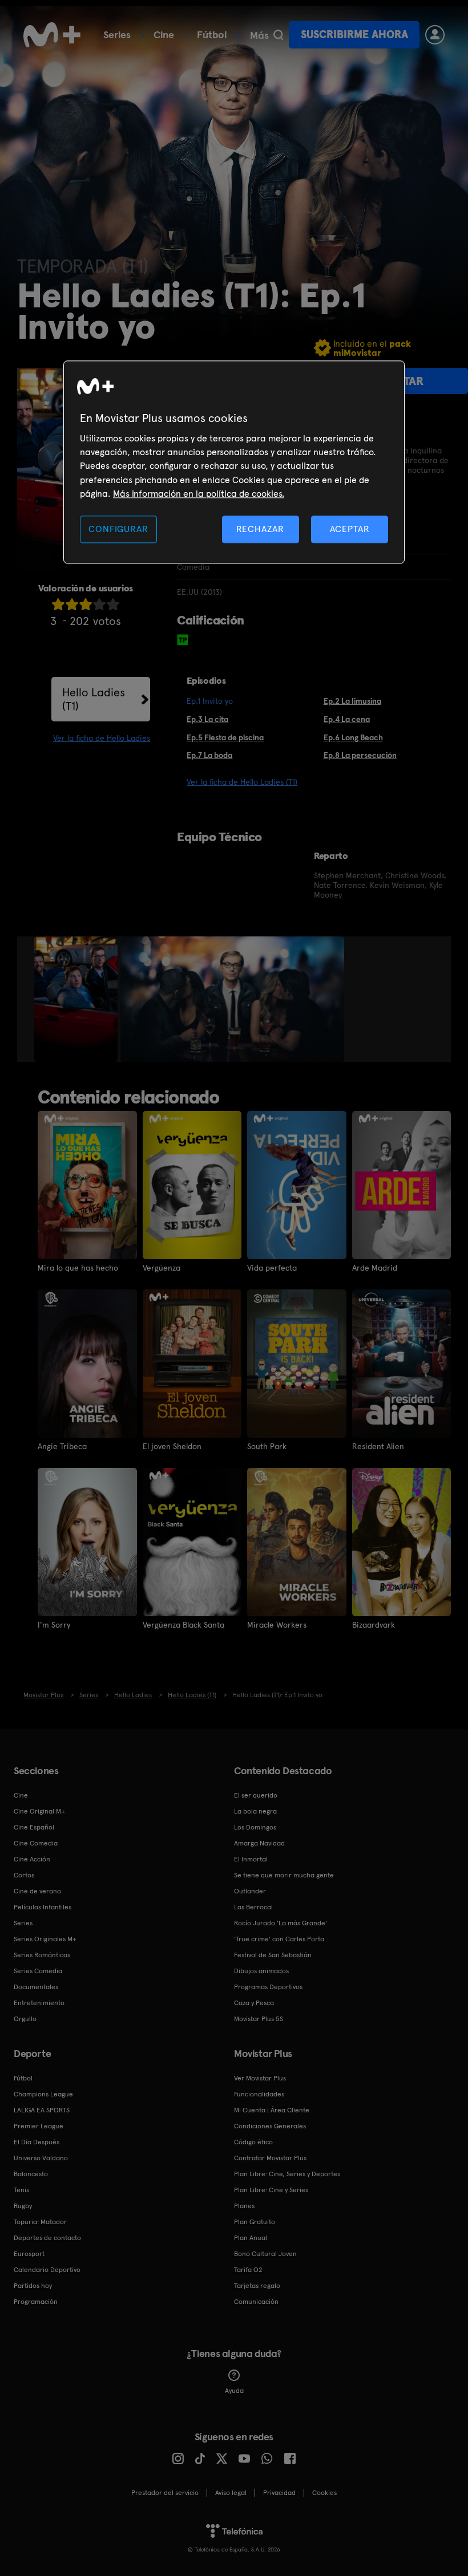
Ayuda (234, 2391)
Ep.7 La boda (209, 755)
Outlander (250, 1891)
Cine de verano (37, 1891)
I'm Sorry (54, 1625)
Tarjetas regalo (257, 2286)
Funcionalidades (259, 2094)
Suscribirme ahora (354, 35)
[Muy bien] (113, 604)
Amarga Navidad (259, 1843)
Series (117, 35)
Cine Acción (32, 1859)
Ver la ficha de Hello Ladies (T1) (242, 782)
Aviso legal (231, 2493)
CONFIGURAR (118, 529)
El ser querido (256, 1795)
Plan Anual (251, 2238)
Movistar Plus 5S (259, 2019)
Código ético (253, 2142)
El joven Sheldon (172, 1446)
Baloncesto (31, 2174)
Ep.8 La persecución (360, 755)
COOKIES (324, 2493)
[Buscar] (278, 35)
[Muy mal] (58, 604)
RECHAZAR (260, 529)
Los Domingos (255, 1827)
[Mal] (72, 604)
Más (259, 35)
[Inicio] (52, 35)
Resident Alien (378, 1446)
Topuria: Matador (40, 2222)
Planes (244, 2206)
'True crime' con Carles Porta (279, 1939)
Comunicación (256, 2302)
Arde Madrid (375, 1268)
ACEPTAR (350, 529)
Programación (36, 2302)
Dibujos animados (261, 1971)
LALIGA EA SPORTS (42, 2110)
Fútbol (212, 35)
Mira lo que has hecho (78, 1268)
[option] (77, 999)
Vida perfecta (272, 1268)
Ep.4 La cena (347, 719)
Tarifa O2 (248, 2270)
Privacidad (279, 2493)
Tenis (21, 2190)
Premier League (39, 2126)
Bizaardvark (374, 1625)
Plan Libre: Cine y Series (271, 2190)
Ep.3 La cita (207, 719)
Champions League (43, 2094)
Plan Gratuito (255, 2222)
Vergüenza (162, 1268)
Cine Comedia (36, 1843)
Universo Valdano (41, 2158)
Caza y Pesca (254, 2003)
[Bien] (99, 604)
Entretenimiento (39, 2003)
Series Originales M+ (45, 1939)
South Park (267, 1446)
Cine (164, 35)
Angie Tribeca (62, 1446)
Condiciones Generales (270, 2126)
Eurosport (29, 2254)
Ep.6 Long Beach (353, 737)
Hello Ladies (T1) (94, 699)
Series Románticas (42, 1955)
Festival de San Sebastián (273, 1955)
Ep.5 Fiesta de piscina (225, 737)
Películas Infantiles (43, 1907)
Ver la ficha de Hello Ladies (102, 738)
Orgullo (25, 2019)
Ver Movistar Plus (260, 2078)
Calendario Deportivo (47, 2270)
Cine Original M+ (39, 1811)
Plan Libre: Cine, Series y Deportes (287, 2174)
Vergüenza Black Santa (183, 1625)
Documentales (36, 1987)
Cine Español (34, 1827)
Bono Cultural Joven (265, 2254)
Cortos (24, 1875)
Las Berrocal (253, 1907)
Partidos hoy (33, 2286)
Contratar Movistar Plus (270, 2158)
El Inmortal (251, 1859)
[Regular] (86, 604)
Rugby (23, 2206)
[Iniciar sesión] (435, 35)
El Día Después (37, 2142)
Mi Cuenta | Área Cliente (272, 2110)
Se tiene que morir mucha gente (284, 1875)
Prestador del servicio (165, 2493)
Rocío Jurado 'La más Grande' (281, 1923)
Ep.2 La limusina (352, 701)
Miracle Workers (277, 1625)
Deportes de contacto (47, 2238)
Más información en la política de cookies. (199, 494)
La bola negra (255, 1811)
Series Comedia (38, 1971)
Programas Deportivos (268, 1987)
